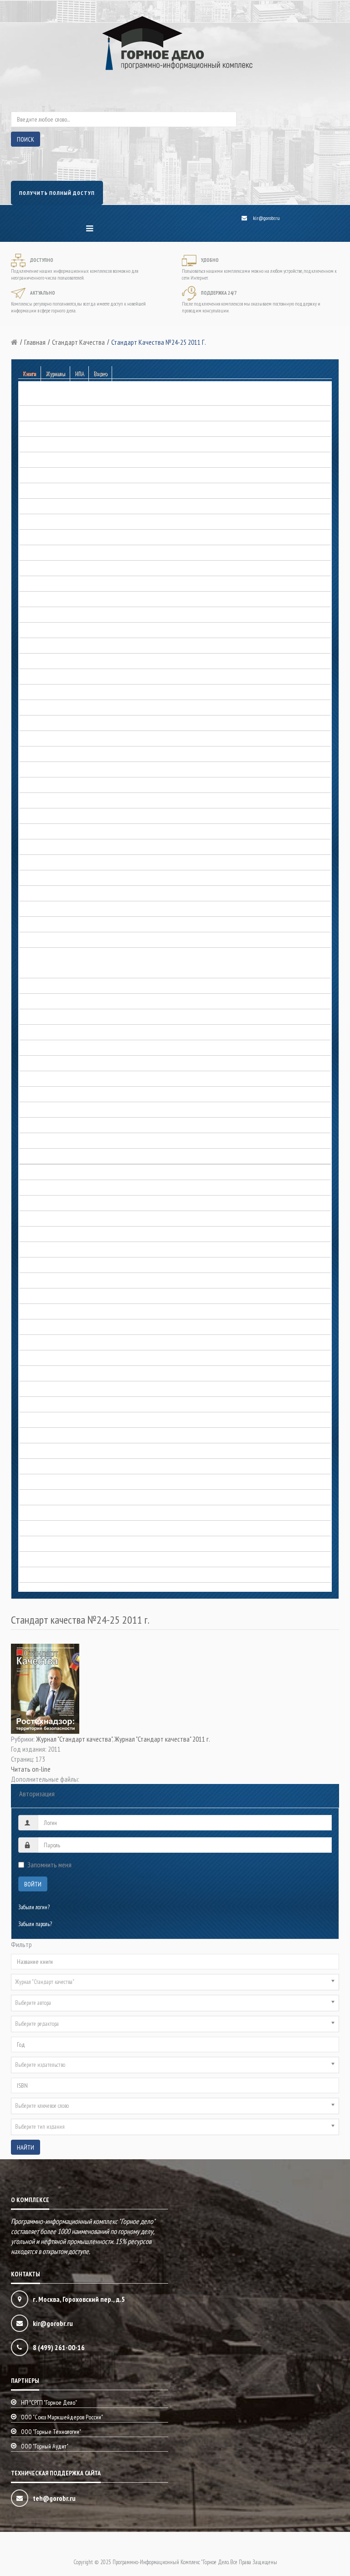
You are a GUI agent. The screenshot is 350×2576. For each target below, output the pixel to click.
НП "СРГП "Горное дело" (49, 2402)
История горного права (43, 1064)
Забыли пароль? (35, 1924)
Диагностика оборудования (48, 739)
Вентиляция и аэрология (46, 476)
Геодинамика (33, 522)
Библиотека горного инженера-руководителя (66, 445)
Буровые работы (36, 460)
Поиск (26, 139)
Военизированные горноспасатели (55, 507)
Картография (33, 1173)
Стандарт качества (78, 342)
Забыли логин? (34, 1907)
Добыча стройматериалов (46, 894)
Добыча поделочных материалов (54, 801)
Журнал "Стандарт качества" (74, 1739)
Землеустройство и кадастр (48, 925)
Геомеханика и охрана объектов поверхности (66, 569)
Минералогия (33, 1265)
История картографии (42, 1126)
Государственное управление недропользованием (71, 723)
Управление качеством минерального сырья (65, 1513)
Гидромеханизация (39, 600)
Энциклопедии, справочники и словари (60, 1560)
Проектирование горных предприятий (59, 1436)
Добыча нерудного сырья (46, 770)
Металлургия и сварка (42, 1219)
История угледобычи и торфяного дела (60, 1157)
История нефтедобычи (43, 1141)
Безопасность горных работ (47, 398)
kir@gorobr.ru (266, 218)
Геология (28, 553)
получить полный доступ (57, 193)
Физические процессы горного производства (65, 1529)
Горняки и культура (39, 708)
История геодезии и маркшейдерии (57, 1002)
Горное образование (39, 662)
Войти (33, 1884)
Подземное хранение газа (46, 1405)
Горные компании (38, 693)
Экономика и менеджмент (47, 1575)
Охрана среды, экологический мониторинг (63, 1389)
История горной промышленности (55, 1079)
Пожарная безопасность (44, 1420)
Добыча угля (33, 909)
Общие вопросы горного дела (50, 1312)
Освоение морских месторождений (56, 1343)
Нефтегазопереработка (43, 1281)
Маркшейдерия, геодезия (46, 1204)
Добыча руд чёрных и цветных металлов (63, 863)
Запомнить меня (49, 1865)
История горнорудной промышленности (61, 1095)
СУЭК (25, 1482)
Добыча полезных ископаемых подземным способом (75, 847)
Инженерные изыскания (45, 940)
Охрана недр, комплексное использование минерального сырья (85, 1358)
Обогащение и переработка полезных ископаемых (72, 1296)
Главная (35, 342)
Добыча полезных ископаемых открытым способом (73, 832)
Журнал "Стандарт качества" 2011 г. (162, 1739)
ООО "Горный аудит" (45, 2446)
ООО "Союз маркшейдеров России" (62, 2417)
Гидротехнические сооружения (51, 615)
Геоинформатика (36, 538)
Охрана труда (34, 1374)
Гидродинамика (36, 584)
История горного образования (50, 1048)
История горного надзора (45, 1033)
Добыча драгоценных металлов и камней (63, 754)
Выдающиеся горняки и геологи (53, 971)
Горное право (33, 677)
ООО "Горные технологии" (51, 2432)
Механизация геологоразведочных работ (62, 1234)
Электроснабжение (39, 1544)
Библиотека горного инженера (51, 429)
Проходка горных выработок (49, 1451)
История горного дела (42, 956)
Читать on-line (31, 1769)
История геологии (38, 1017)
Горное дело (32, 986)
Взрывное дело (35, 491)
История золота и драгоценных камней (61, 1110)
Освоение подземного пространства (57, 1327)
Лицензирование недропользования (57, 1188)
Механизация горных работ (48, 1250)
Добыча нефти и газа (42, 785)
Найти (26, 2147)
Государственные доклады (47, 646)
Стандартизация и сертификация (55, 1467)
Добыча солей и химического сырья (57, 878)
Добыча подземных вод (45, 816)
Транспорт (29, 1498)
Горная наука (33, 631)
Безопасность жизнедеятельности (54, 414)
